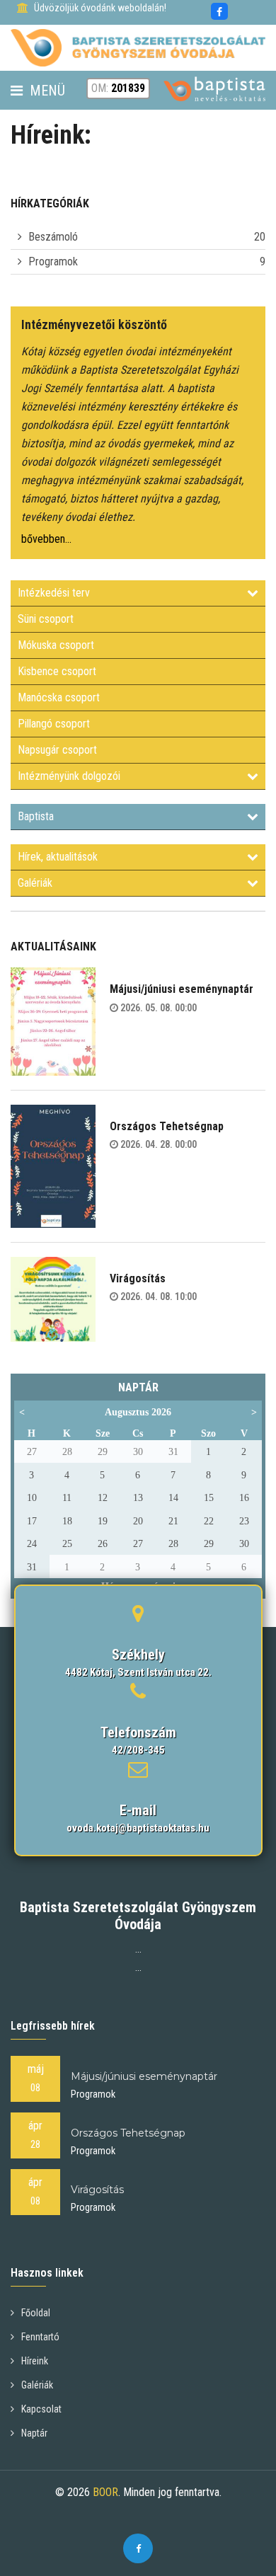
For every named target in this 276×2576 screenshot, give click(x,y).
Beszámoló (53, 237)
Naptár (34, 2433)
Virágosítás (138, 1278)
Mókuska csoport (56, 645)
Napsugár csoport (57, 750)
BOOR (105, 2492)
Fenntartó (40, 2337)
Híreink (35, 2361)
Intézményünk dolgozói (69, 776)
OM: (118, 88)
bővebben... (46, 539)
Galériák (35, 883)
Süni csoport (46, 619)
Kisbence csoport (57, 671)
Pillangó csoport (54, 724)
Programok (53, 261)
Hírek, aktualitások (58, 857)
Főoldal (36, 2313)
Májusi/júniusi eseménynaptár (182, 989)
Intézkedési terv (54, 593)
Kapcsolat (41, 2409)
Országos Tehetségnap (167, 1126)
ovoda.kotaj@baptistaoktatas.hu (138, 1828)
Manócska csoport (59, 697)
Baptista (36, 816)
